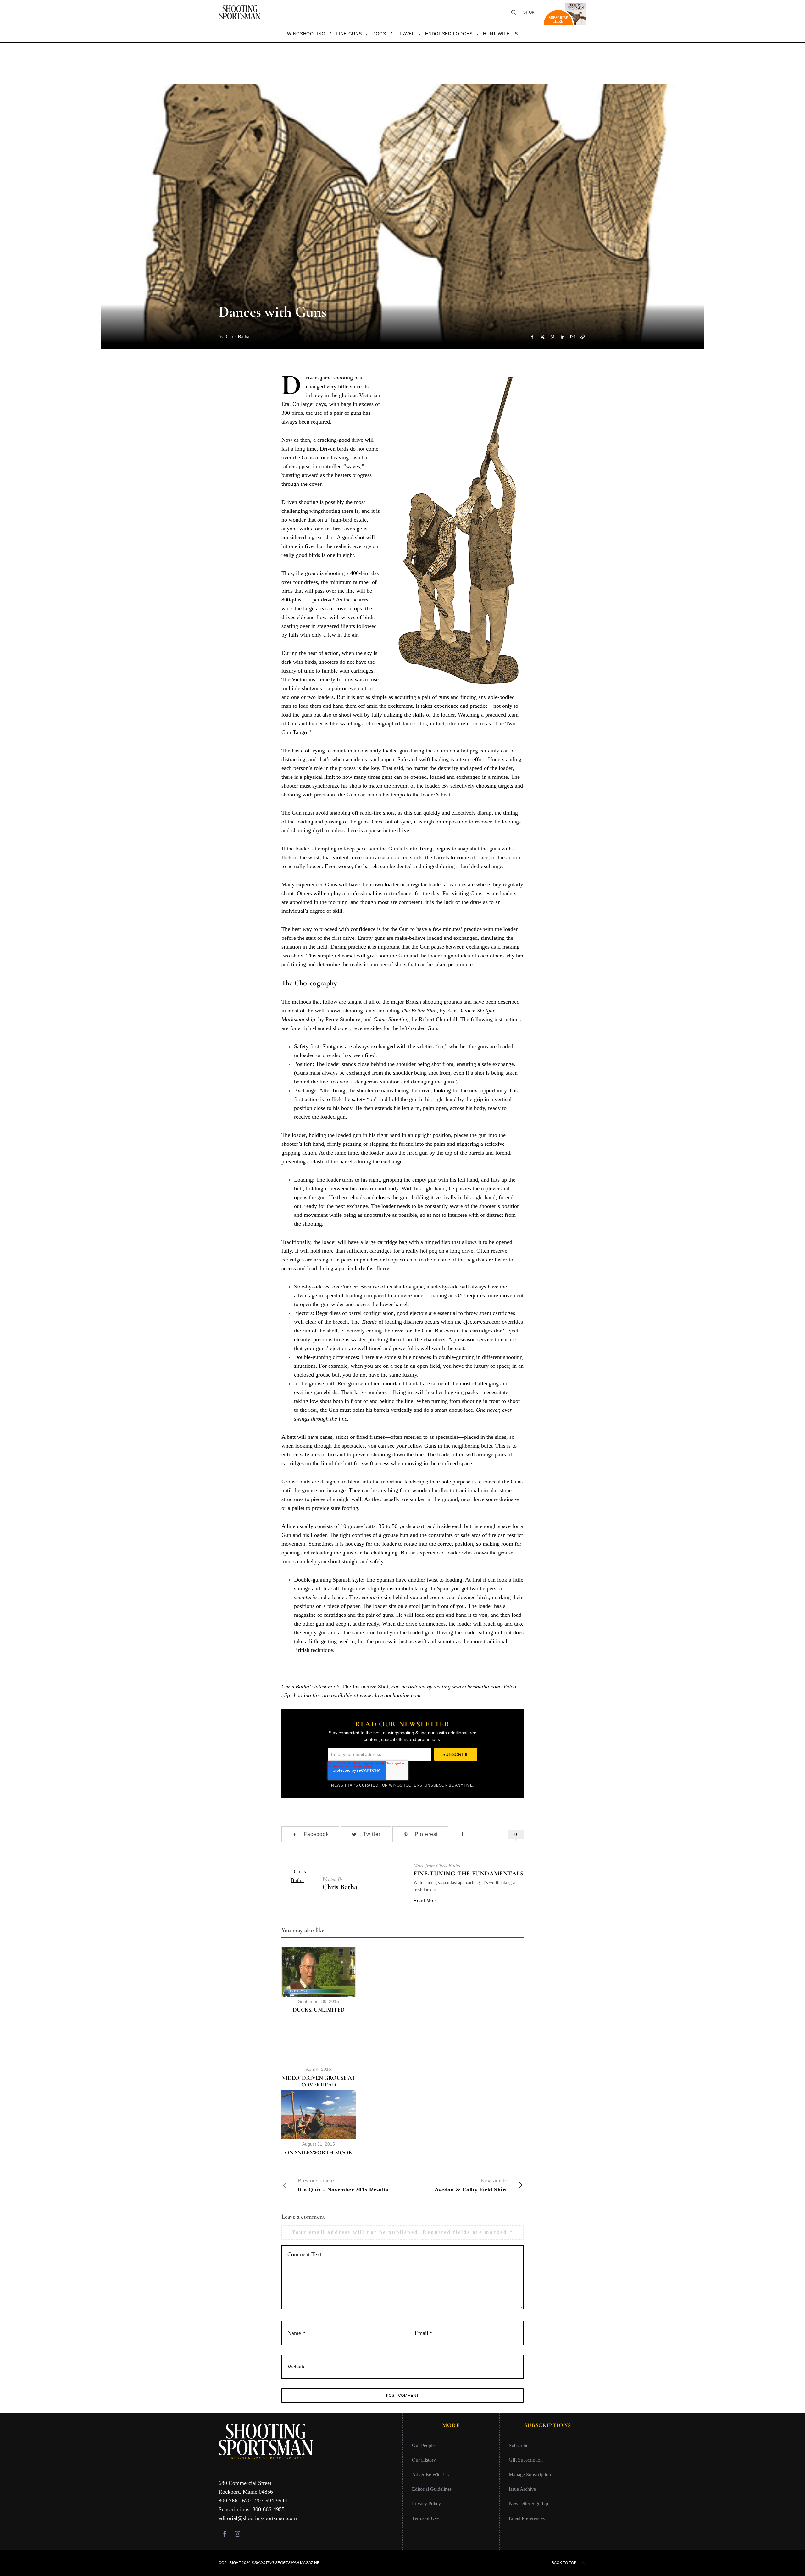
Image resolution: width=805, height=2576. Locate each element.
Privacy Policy (426, 2504)
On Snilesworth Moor (319, 2152)
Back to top (564, 2563)
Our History (424, 2460)
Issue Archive (522, 2489)
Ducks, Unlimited (319, 2010)
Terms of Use (425, 2518)
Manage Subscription (530, 2475)
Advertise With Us (430, 2475)
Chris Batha (340, 1887)
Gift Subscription (526, 2460)
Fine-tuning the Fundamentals (469, 1874)
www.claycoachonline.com (390, 1695)
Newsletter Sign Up (528, 2504)
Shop (529, 12)
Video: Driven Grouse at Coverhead (319, 2081)
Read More (426, 1900)
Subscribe (519, 2445)
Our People (423, 2445)
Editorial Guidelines (432, 2489)
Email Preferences (527, 2518)
